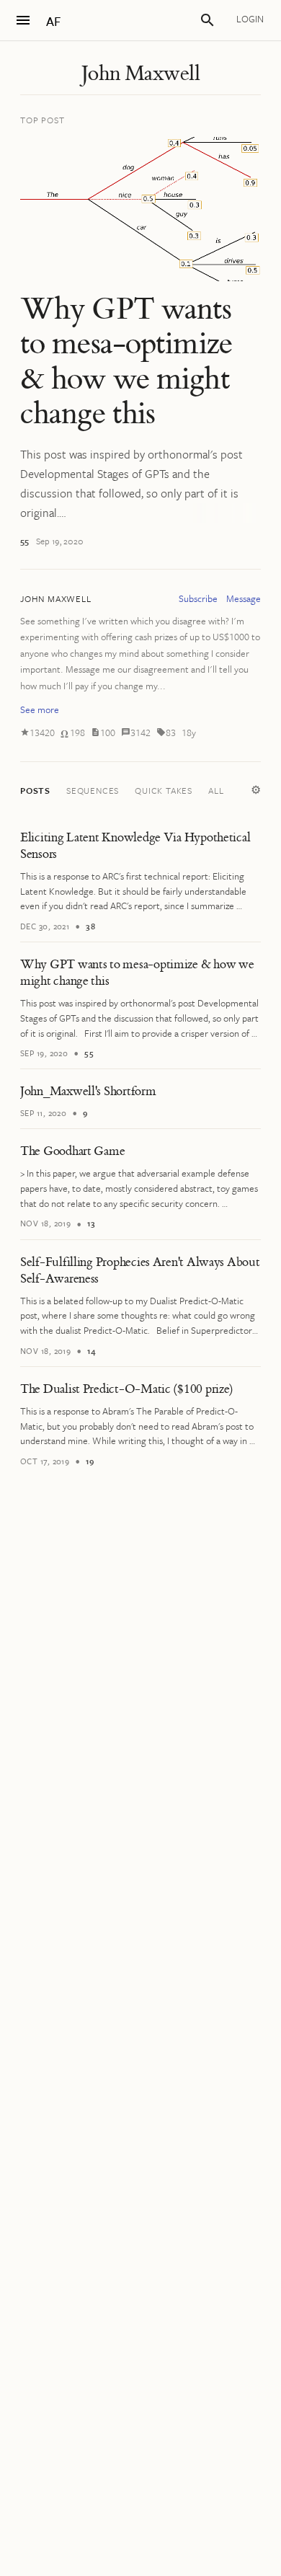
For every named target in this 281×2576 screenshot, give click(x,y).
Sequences (93, 790)
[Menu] (23, 20)
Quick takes (164, 790)
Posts (35, 790)
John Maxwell (140, 74)
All (216, 790)
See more (40, 709)
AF (53, 21)
